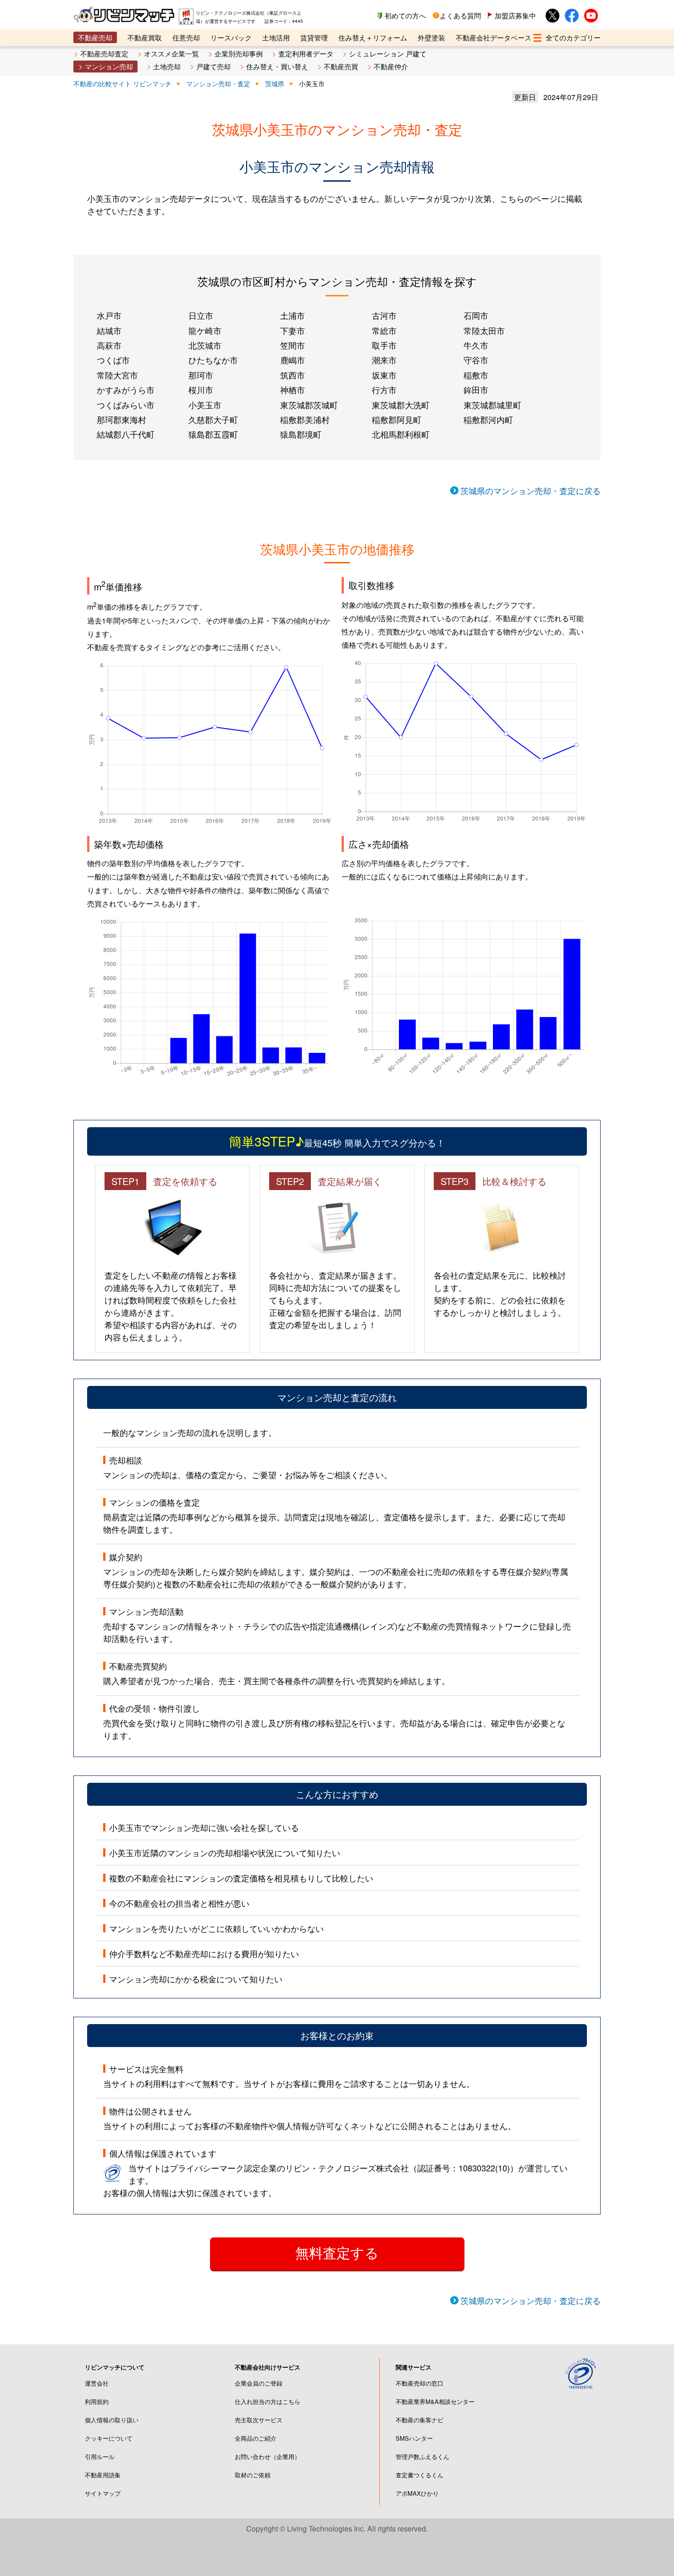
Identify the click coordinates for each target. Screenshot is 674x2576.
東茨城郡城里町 (492, 405)
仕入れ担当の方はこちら (268, 2401)
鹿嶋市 (293, 360)
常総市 (384, 330)
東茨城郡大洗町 (401, 405)
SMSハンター (414, 2438)
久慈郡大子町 (213, 419)
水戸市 (109, 315)
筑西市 (293, 375)
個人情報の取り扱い (112, 2420)
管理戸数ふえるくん (423, 2456)
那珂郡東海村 (122, 419)
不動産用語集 (103, 2475)
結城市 (109, 330)
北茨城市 (205, 345)
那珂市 (201, 375)
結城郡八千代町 (126, 434)
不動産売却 (95, 37)
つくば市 (113, 360)
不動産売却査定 (104, 53)
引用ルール (100, 2456)
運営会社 (97, 2383)
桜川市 (201, 389)
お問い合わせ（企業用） (268, 2456)
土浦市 (293, 315)
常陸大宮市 (117, 375)
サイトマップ (103, 2493)
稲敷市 (476, 375)
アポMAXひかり (417, 2493)
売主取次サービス (259, 2420)
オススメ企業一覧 (171, 53)
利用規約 (97, 2401)
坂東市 (384, 375)
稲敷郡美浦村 (305, 419)
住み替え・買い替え (277, 66)
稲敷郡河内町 (488, 419)
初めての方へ (405, 15)
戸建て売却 (213, 66)
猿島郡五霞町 (213, 434)
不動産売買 (341, 66)
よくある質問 (460, 15)
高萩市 (109, 345)
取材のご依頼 (253, 2475)
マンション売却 (109, 66)
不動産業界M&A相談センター (435, 2401)
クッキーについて (109, 2438)
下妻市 (293, 330)
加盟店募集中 (515, 15)
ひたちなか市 (213, 360)
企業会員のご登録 (259, 2383)
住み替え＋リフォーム (373, 37)
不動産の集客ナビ (420, 2420)
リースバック (231, 37)
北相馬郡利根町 (401, 434)
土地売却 (167, 66)
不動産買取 (145, 37)
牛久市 (476, 345)
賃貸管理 (314, 37)
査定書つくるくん (420, 2475)
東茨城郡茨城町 (309, 405)
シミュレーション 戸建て (388, 53)
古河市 (384, 315)
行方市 (384, 389)
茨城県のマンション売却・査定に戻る (530, 490)
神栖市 (293, 389)
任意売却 (186, 37)
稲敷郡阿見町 (397, 419)
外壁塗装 (431, 37)
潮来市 (384, 360)
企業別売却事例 (239, 53)
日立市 (201, 315)
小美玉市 (205, 405)
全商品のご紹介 (256, 2438)
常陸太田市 (484, 330)
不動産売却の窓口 (420, 2383)
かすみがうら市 (126, 389)
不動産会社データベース (494, 37)
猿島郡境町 (301, 434)
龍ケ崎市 (205, 330)
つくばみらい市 (126, 405)
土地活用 (276, 37)
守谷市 (476, 360)
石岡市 (476, 315)
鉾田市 (476, 389)
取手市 (384, 345)
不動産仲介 (391, 66)
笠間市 (293, 345)
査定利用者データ (306, 53)
